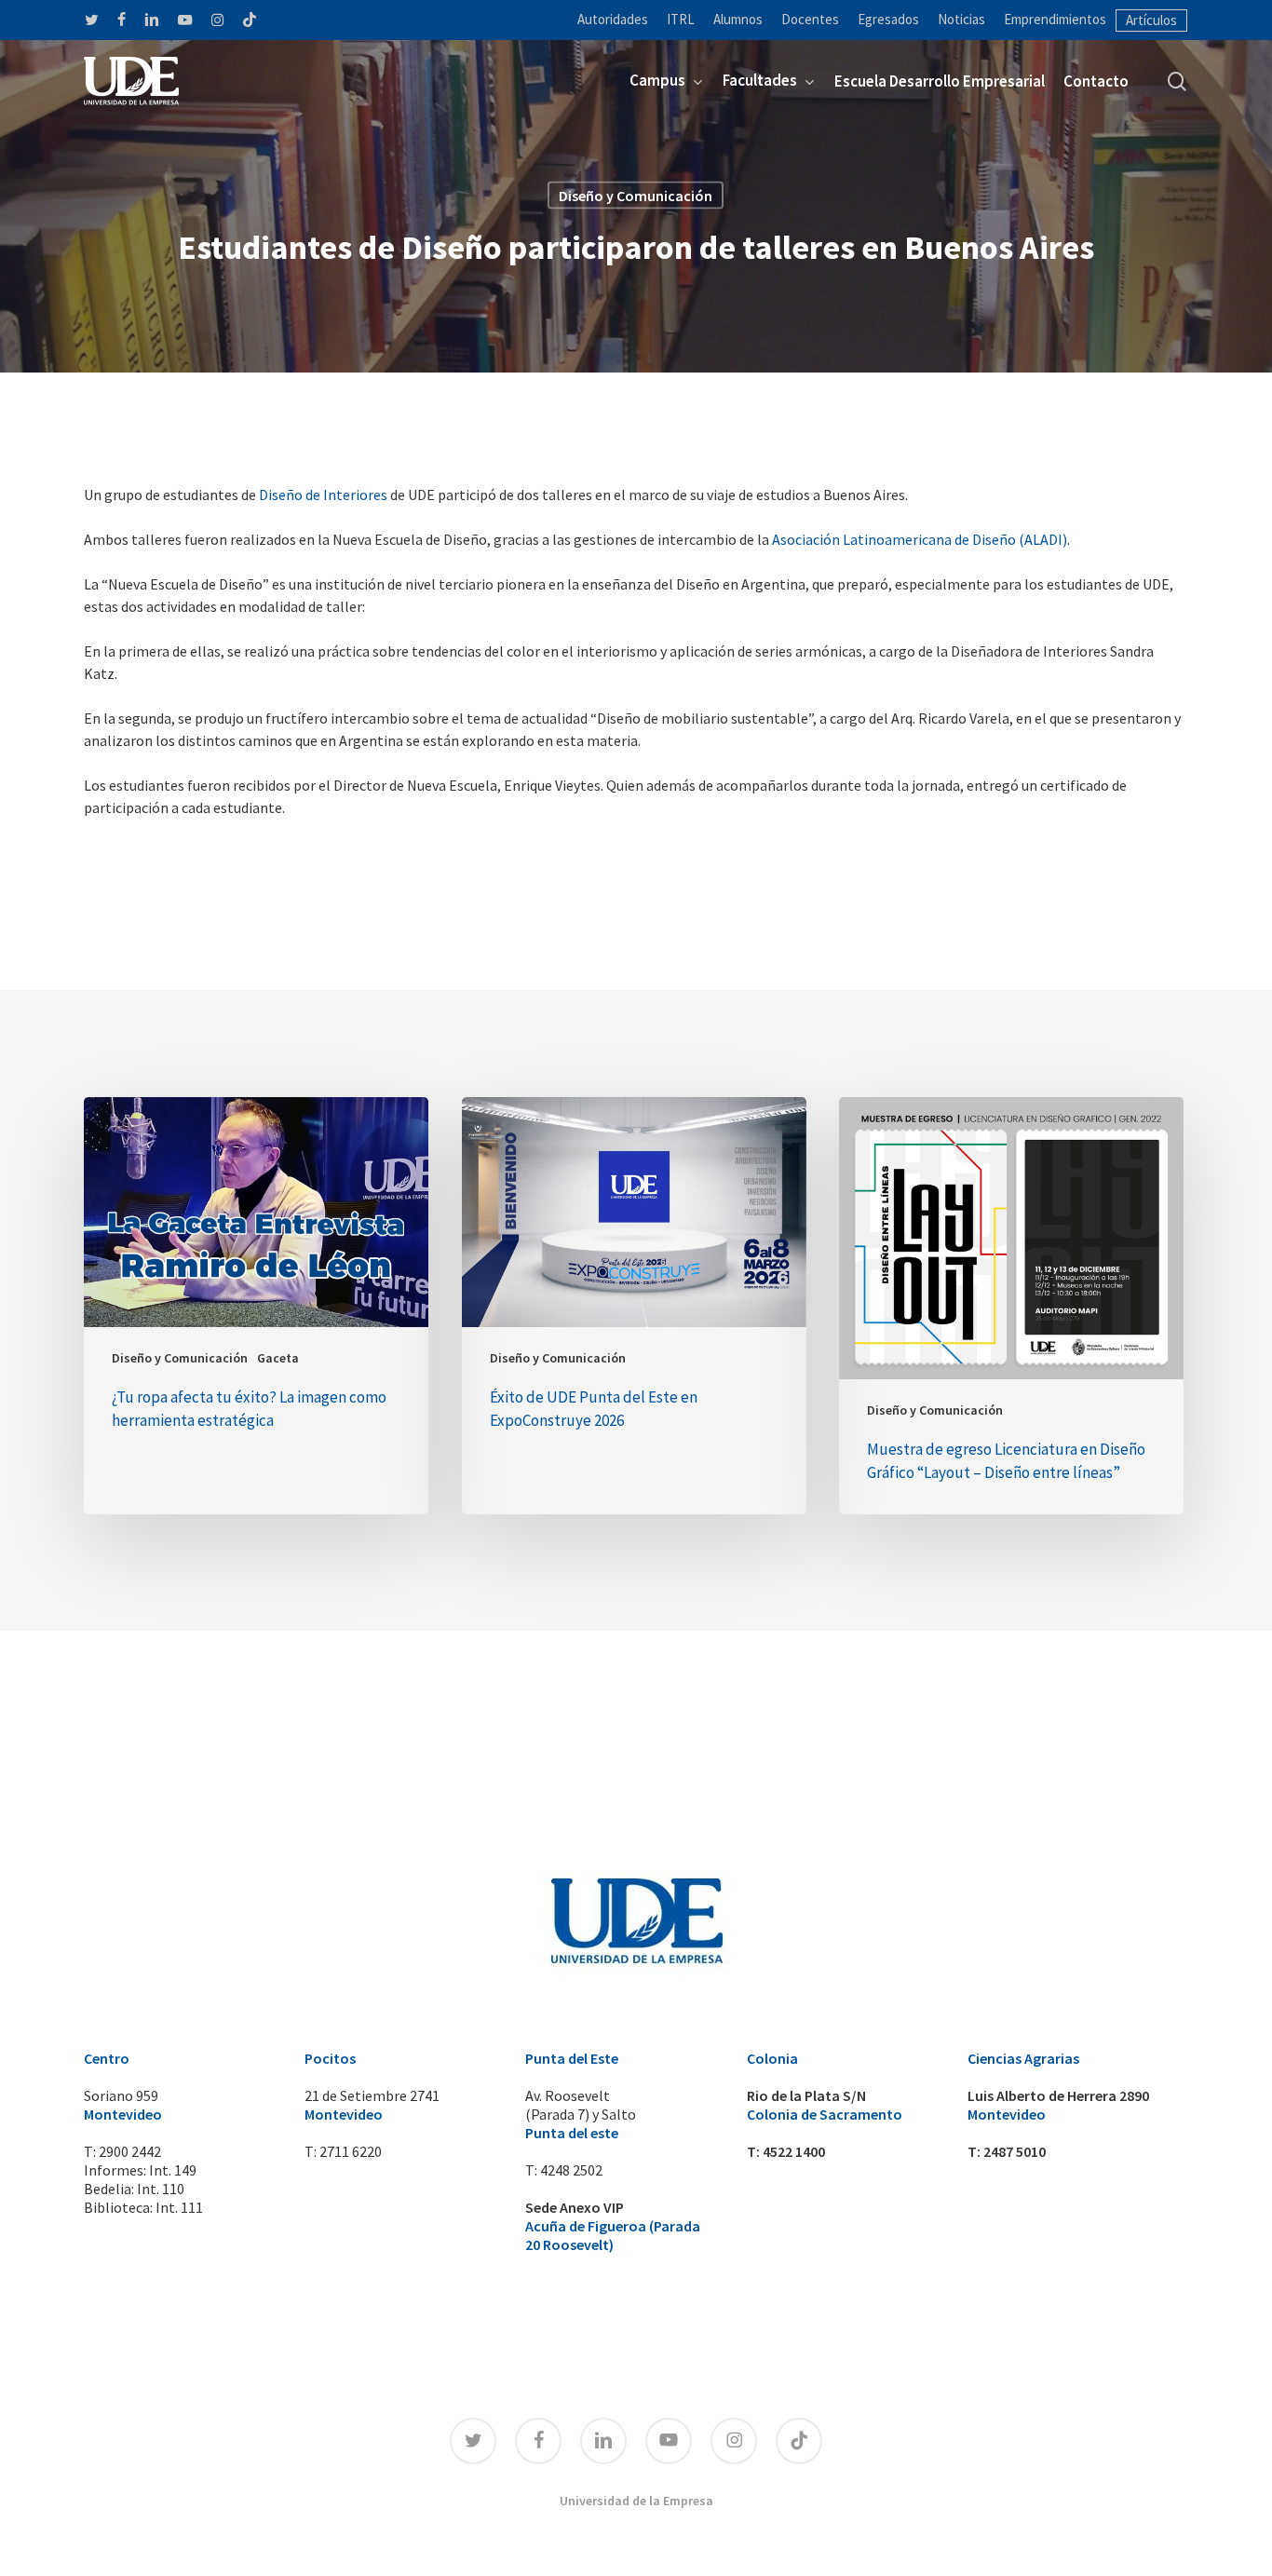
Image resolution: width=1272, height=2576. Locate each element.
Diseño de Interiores (323, 495)
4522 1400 (794, 2151)
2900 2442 (130, 2151)
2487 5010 (1015, 2151)
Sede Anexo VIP (575, 2207)
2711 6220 (351, 2151)
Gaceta (278, 1358)
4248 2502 (571, 2170)
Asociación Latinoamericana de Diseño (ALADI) (920, 539)
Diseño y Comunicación (636, 196)
